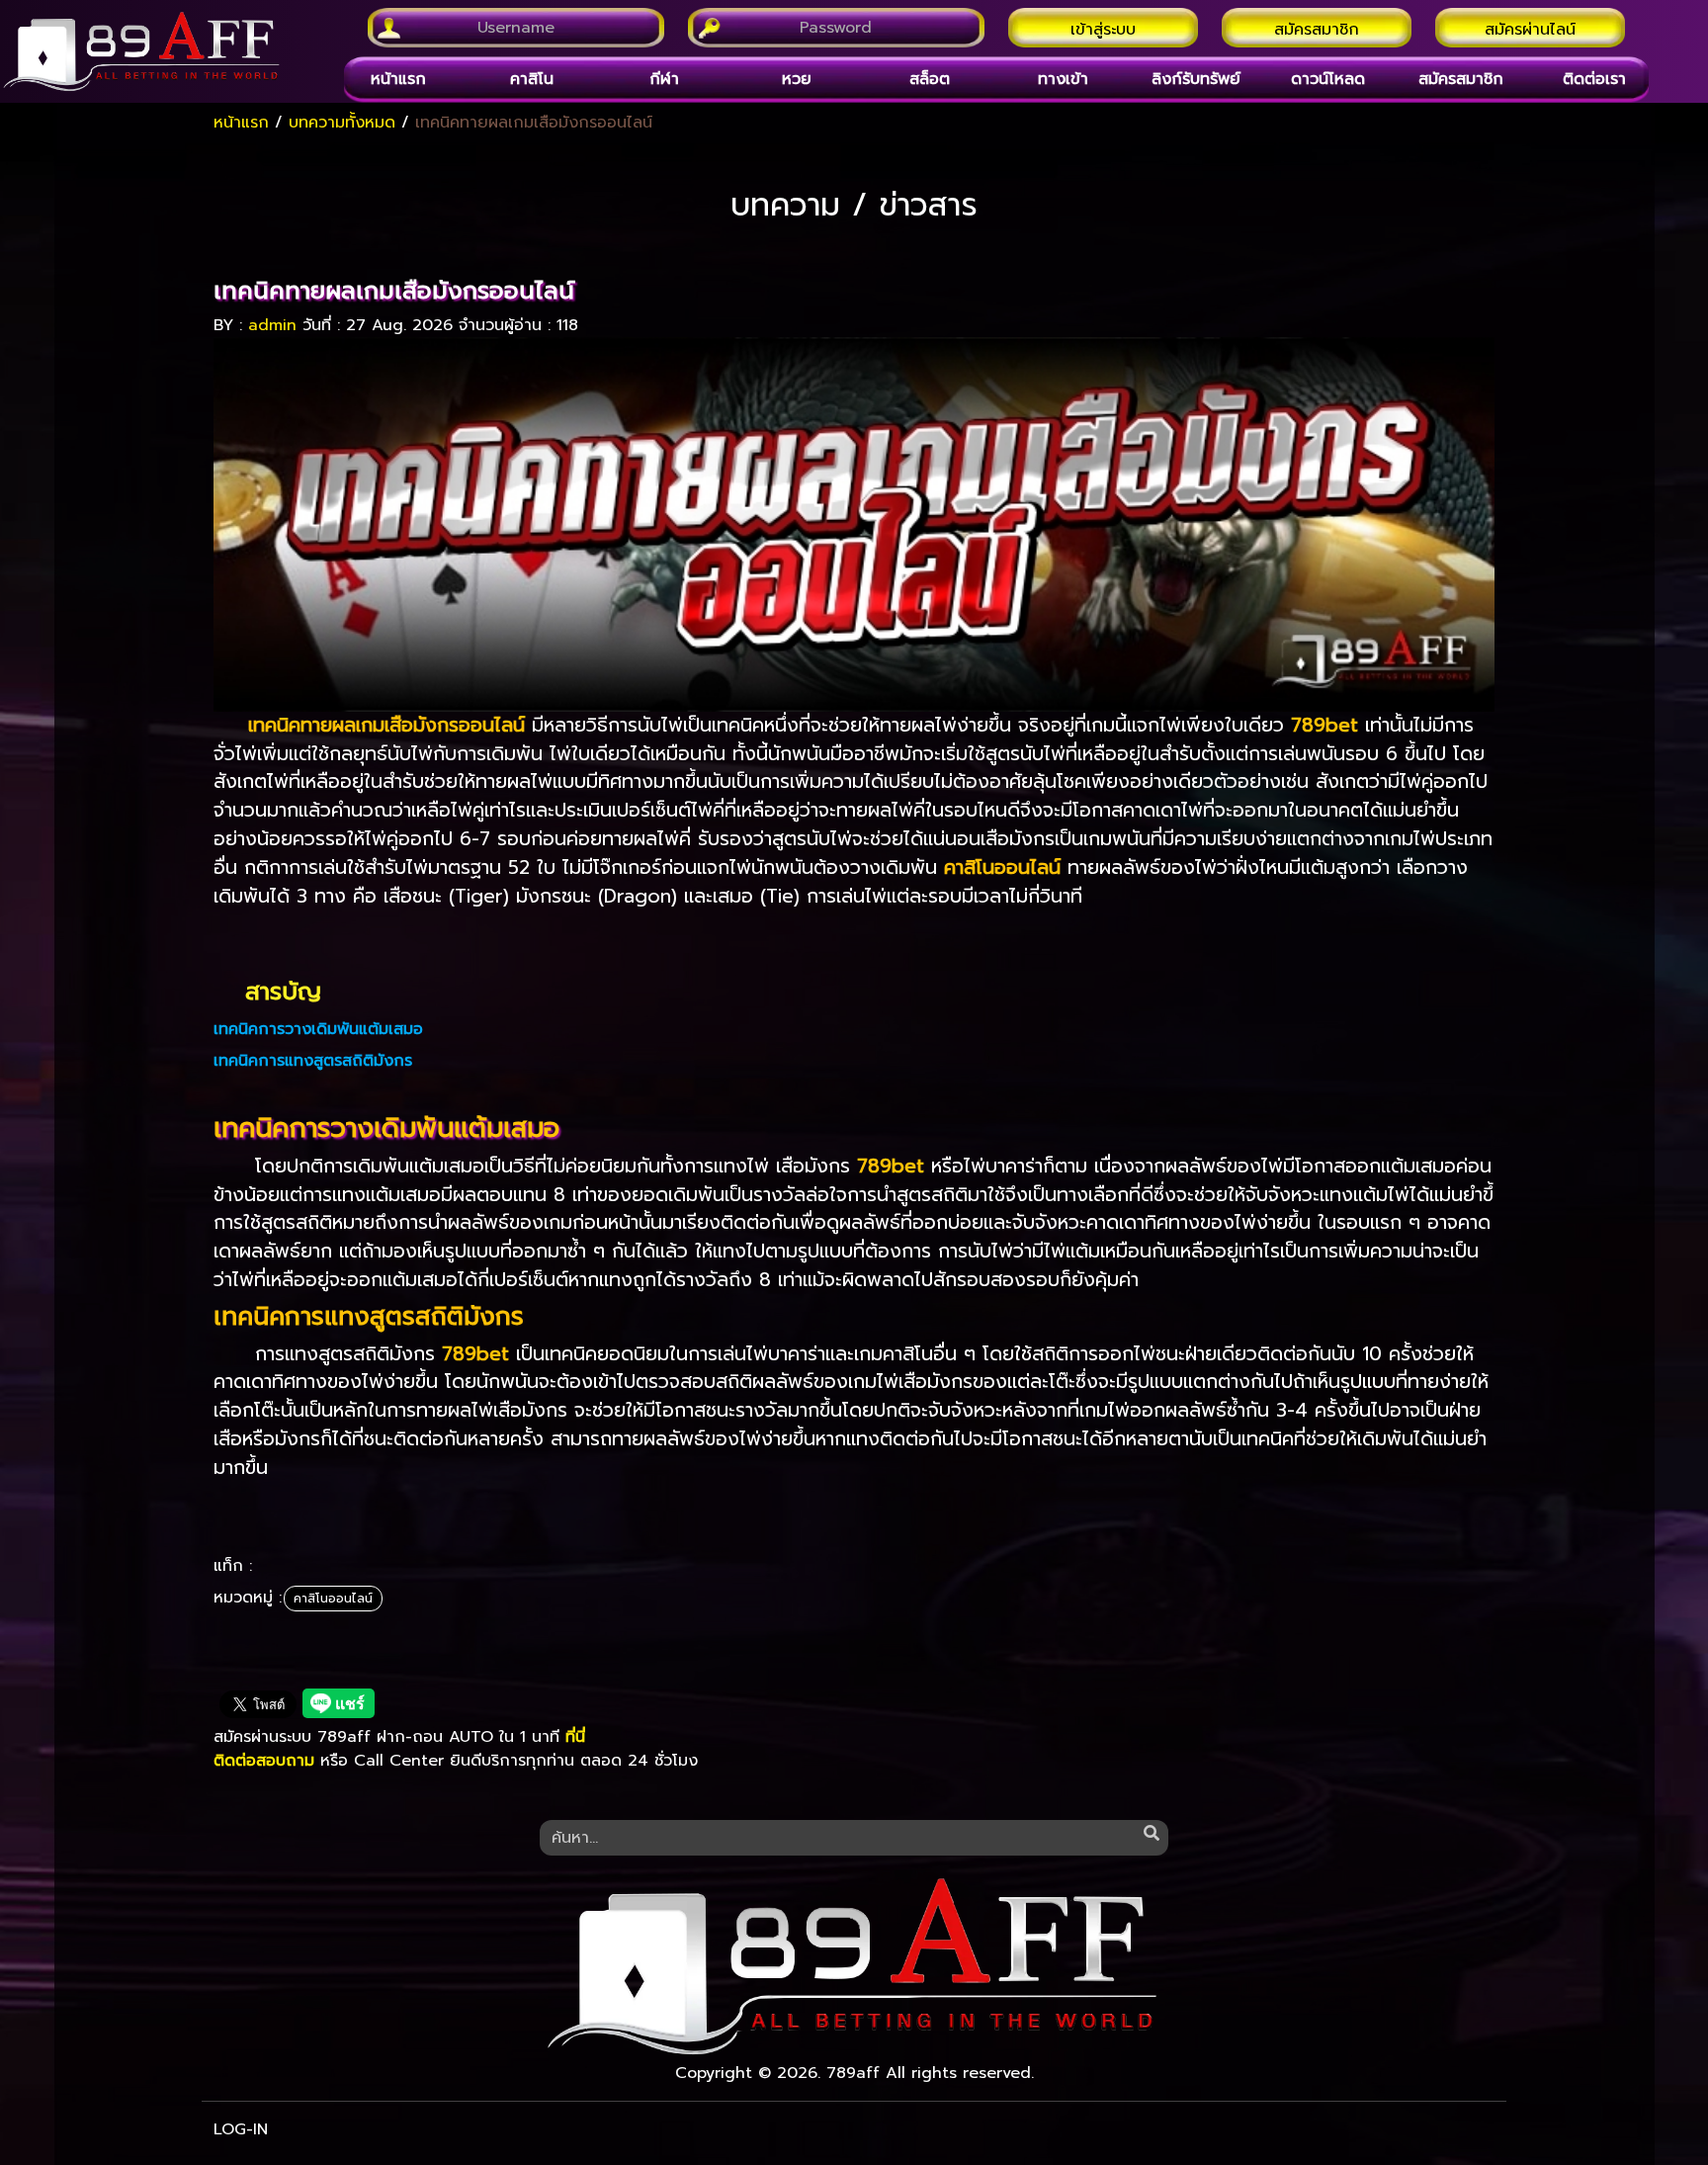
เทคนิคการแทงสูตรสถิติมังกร (313, 1061)
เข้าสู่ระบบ (1103, 30)
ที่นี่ (575, 1737)
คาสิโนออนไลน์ (333, 1599)
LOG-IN (241, 2129)
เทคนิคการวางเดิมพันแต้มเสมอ (318, 1029)
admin (272, 325)
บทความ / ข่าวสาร (854, 205)
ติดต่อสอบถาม (264, 1761)
